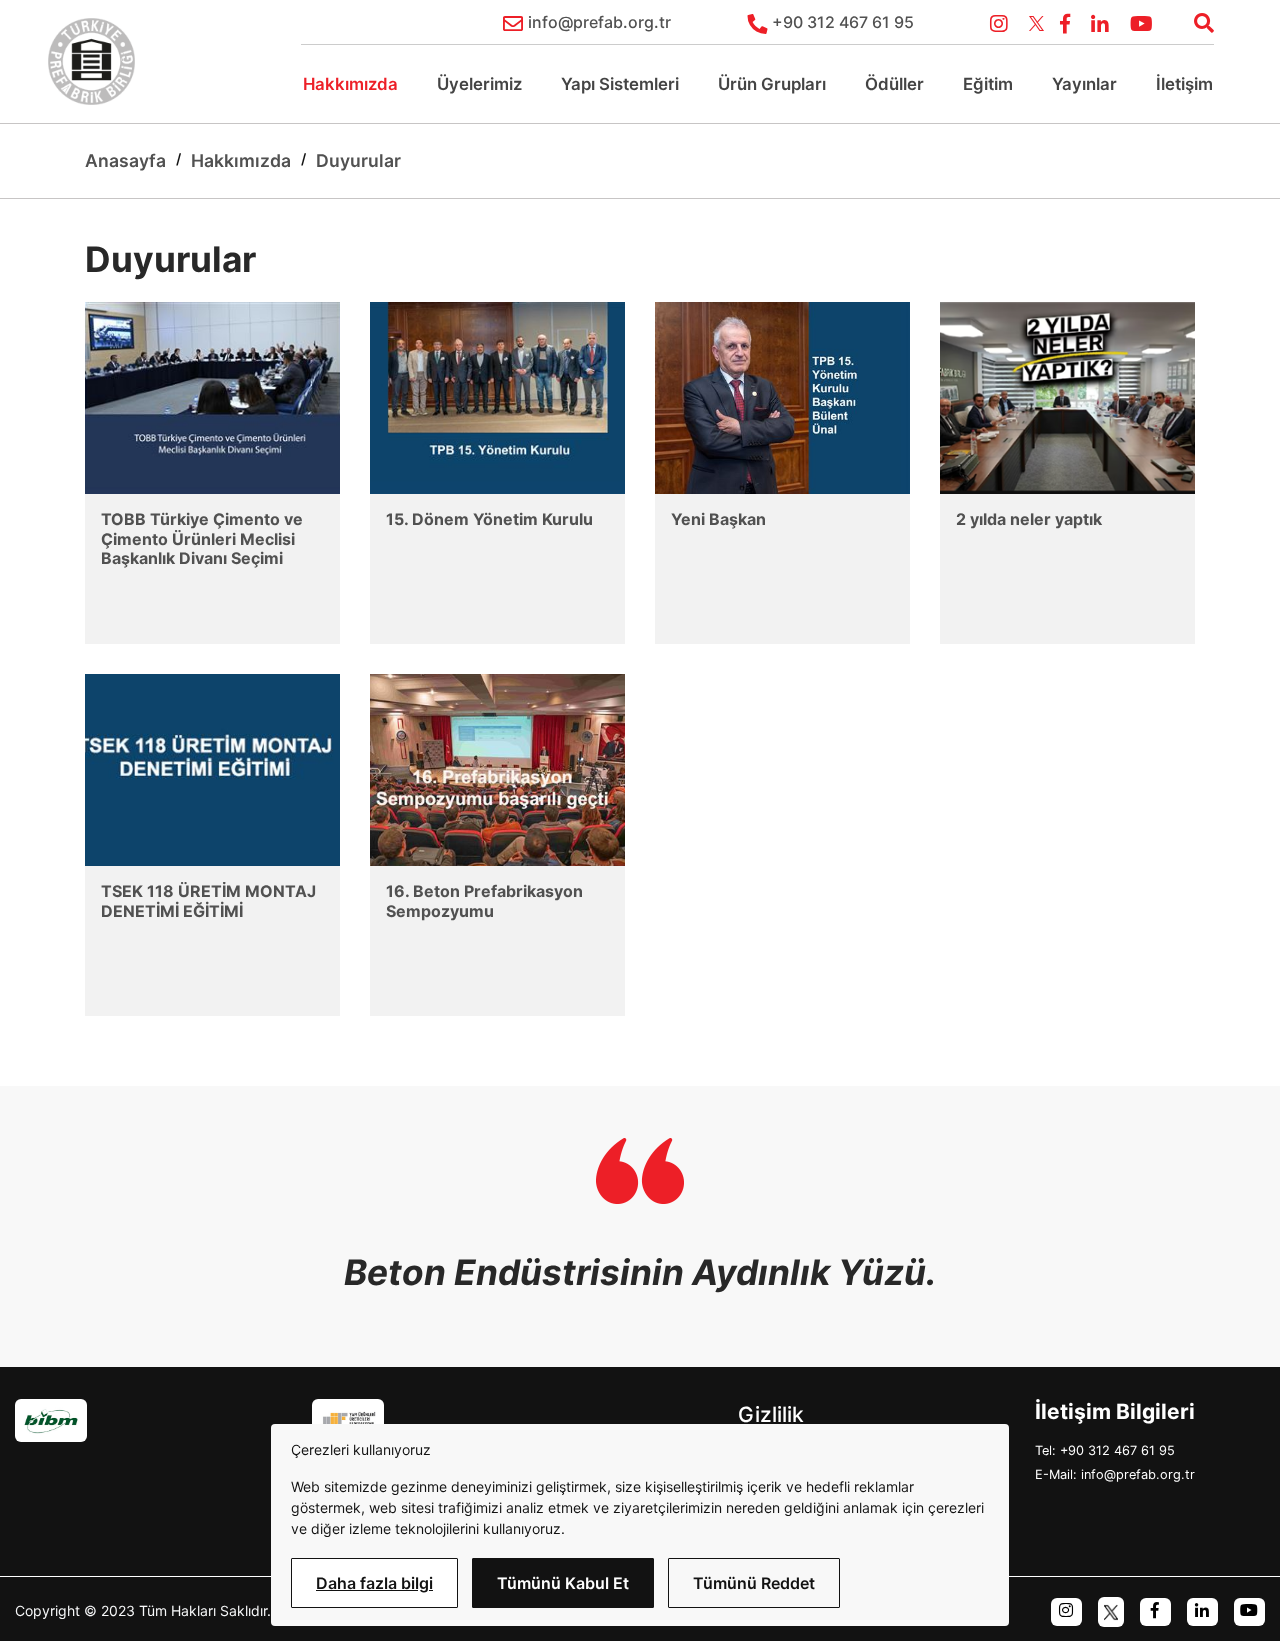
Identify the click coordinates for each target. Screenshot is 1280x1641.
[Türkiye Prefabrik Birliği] (91, 61)
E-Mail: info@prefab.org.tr (1115, 1474)
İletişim (1184, 84)
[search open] (1196, 21)
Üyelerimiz (479, 84)
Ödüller (894, 84)
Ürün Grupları (772, 84)
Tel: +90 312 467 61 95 (1105, 1450)
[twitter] (1111, 1610)
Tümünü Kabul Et (563, 1583)
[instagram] (1066, 1610)
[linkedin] (1202, 1610)
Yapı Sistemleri (620, 84)
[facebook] (1155, 1610)
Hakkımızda (350, 84)
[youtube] (1249, 1610)
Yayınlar (1084, 84)
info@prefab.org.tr (599, 22)
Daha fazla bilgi (374, 1583)
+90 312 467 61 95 (843, 22)
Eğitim (988, 84)
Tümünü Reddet (754, 1583)
